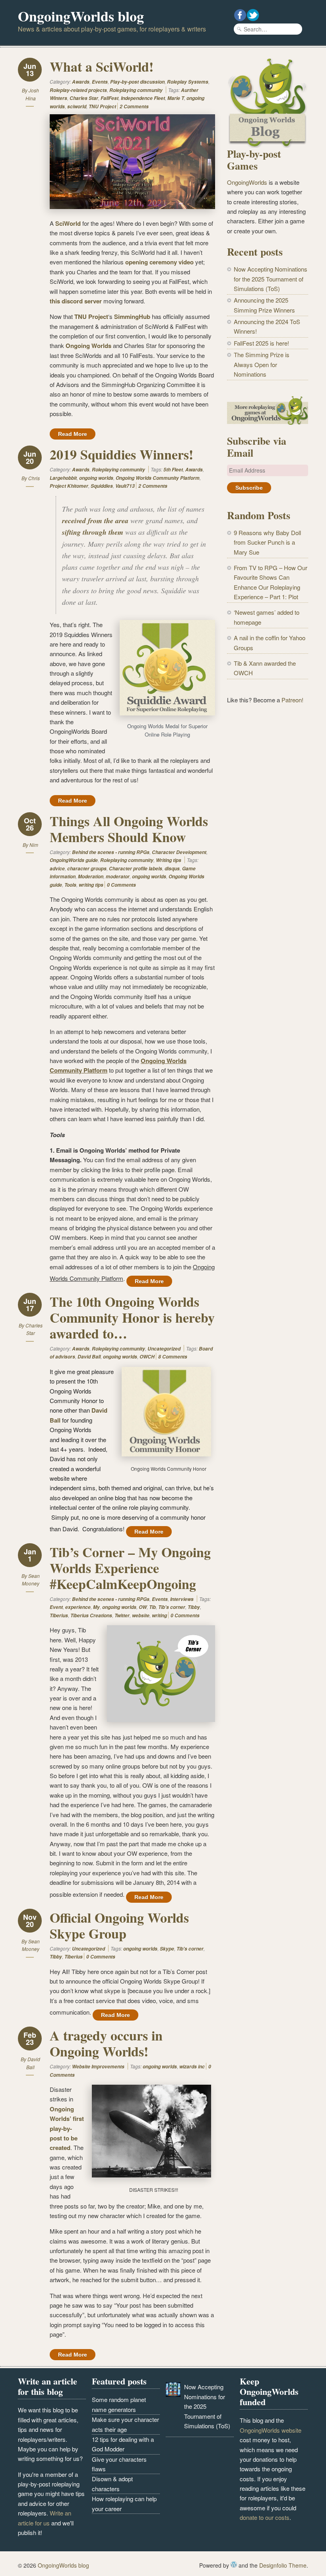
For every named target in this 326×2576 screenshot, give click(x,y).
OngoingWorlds (247, 182)
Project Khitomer (69, 486)
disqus (172, 869)
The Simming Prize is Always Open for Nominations (262, 364)
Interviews (182, 1599)
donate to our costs (265, 2517)
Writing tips (169, 860)
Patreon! (292, 700)
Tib (152, 1607)
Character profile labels (136, 869)
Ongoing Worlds (88, 346)
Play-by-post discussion (137, 82)
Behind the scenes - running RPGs (111, 852)
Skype (167, 1949)
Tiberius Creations (91, 1615)
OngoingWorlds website (271, 2430)
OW (143, 1607)
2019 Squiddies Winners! (121, 454)
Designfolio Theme (283, 2565)
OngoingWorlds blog (81, 16)
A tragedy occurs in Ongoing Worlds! (106, 2043)
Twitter (122, 1615)
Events (100, 82)
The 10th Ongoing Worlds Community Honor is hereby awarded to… (132, 1317)
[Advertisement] (268, 842)
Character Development (179, 852)
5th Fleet (173, 470)
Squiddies (102, 486)
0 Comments (121, 885)
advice (57, 869)
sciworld (77, 107)
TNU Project (102, 107)
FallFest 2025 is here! (261, 343)
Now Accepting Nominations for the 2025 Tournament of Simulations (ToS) (271, 279)
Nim (34, 845)
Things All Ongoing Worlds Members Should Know (129, 829)
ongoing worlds (96, 478)
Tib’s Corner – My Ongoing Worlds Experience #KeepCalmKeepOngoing (130, 1568)
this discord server (76, 301)
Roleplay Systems (188, 82)
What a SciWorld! (102, 66)
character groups (87, 869)
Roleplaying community (136, 90)
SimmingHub (132, 317)
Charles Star (84, 98)
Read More (73, 434)
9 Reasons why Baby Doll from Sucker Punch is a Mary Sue (267, 542)
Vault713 (125, 486)
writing (159, 1615)
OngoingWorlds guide (74, 860)
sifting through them (93, 532)
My (96, 1607)
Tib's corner (172, 1607)
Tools (70, 885)
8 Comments (173, 1357)
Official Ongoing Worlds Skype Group (119, 1925)
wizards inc (192, 2067)
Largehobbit (63, 478)
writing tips (91, 885)
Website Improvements (98, 2067)
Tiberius (59, 1615)
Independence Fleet (143, 98)
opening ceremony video (159, 262)
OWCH (147, 1357)
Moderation (91, 877)
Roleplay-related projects (78, 90)
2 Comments (134, 107)
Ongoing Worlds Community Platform (158, 478)
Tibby (194, 1607)
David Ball (89, 1357)
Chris (34, 478)
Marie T (176, 98)
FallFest (110, 98)
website (141, 1615)
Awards (81, 82)
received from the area (95, 521)
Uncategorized (164, 1349)
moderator (118, 877)
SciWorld (68, 223)
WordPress (234, 2564)
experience (78, 1607)
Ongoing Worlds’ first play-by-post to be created (67, 2128)
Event (56, 1607)
